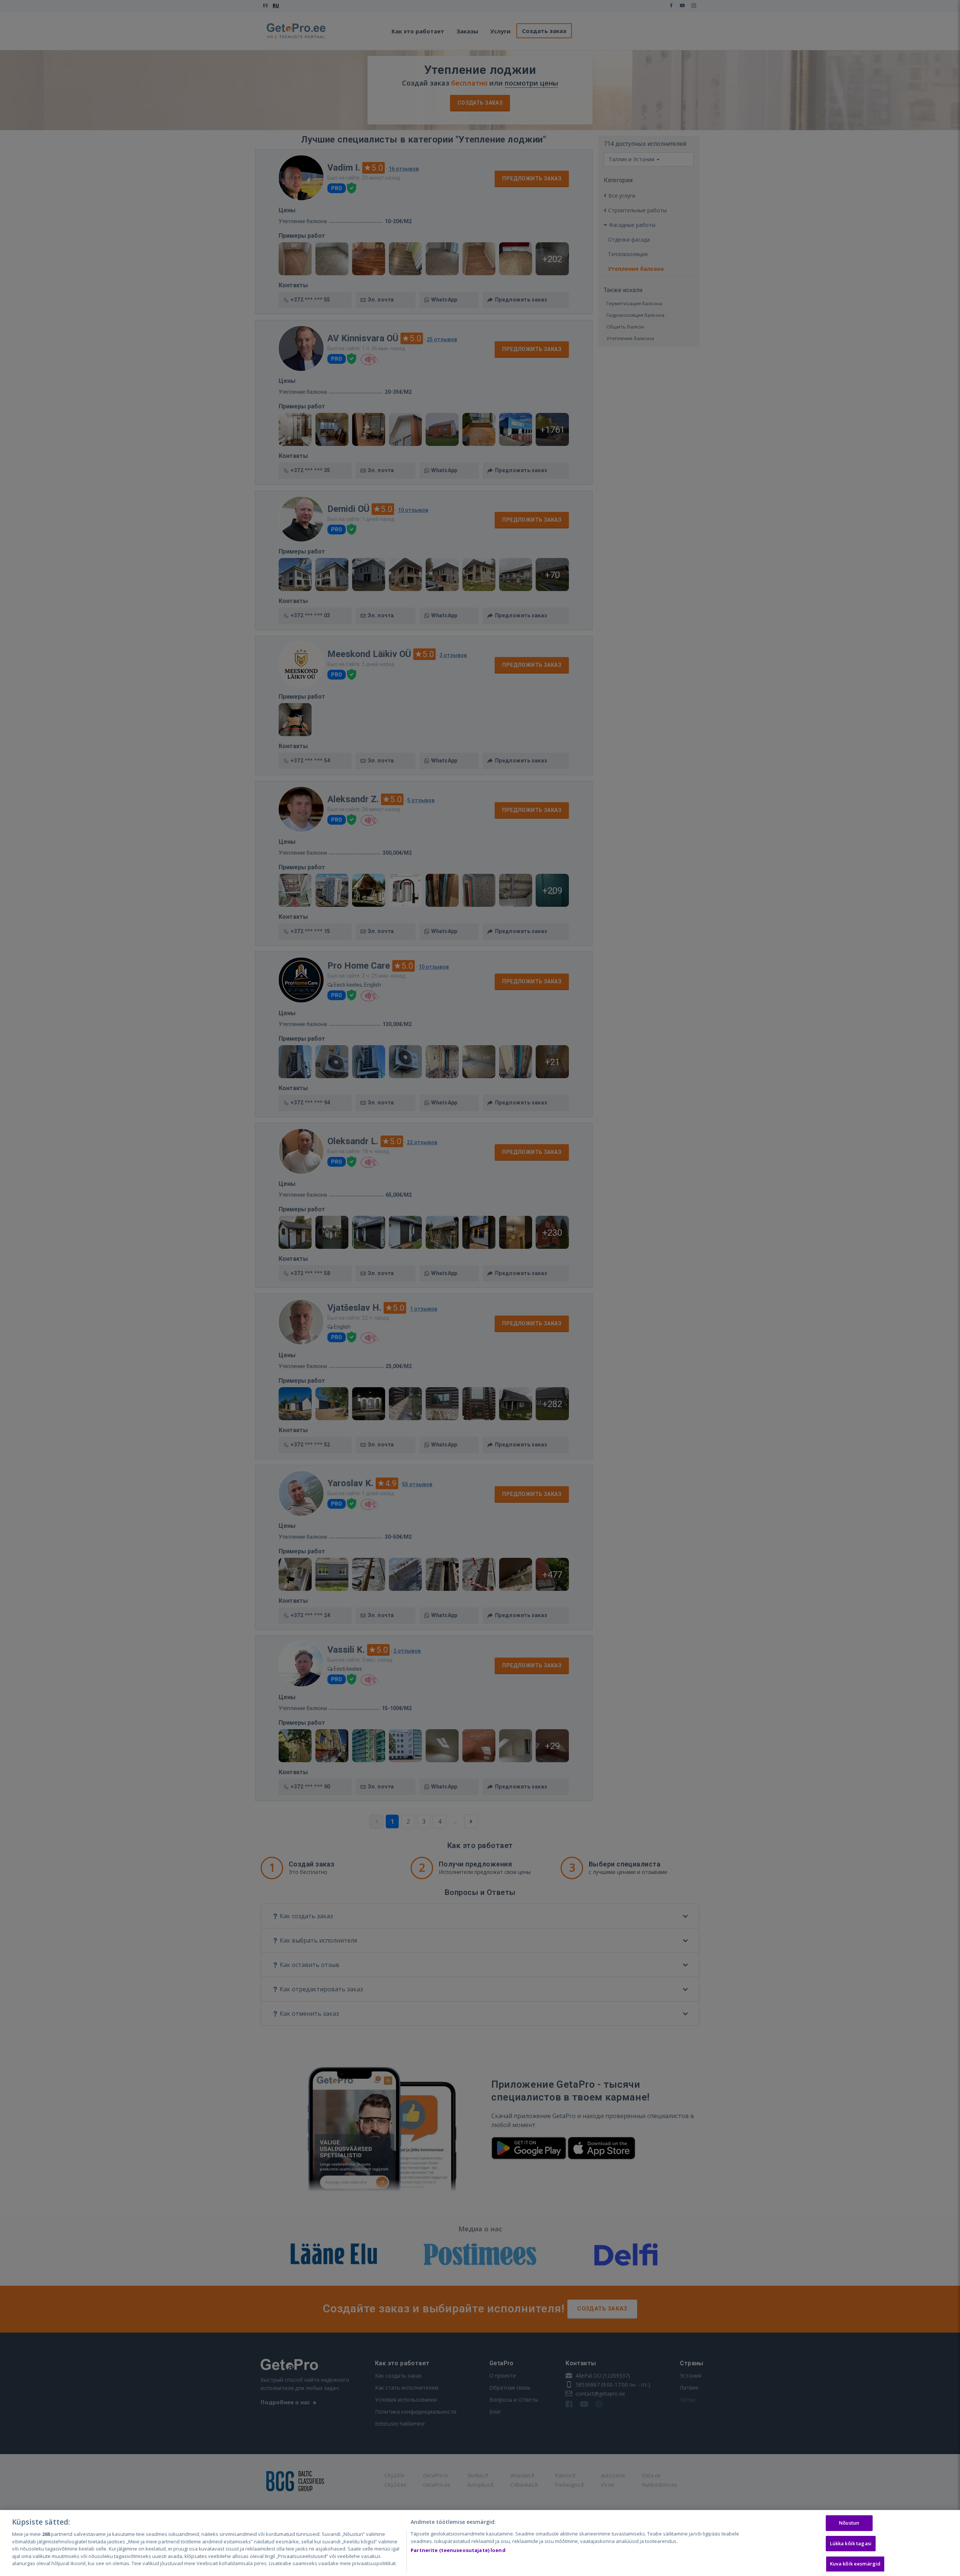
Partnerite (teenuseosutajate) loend (458, 2550)
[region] (480, 2543)
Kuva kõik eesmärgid (855, 2564)
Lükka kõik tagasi (851, 2543)
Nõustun (849, 2523)
